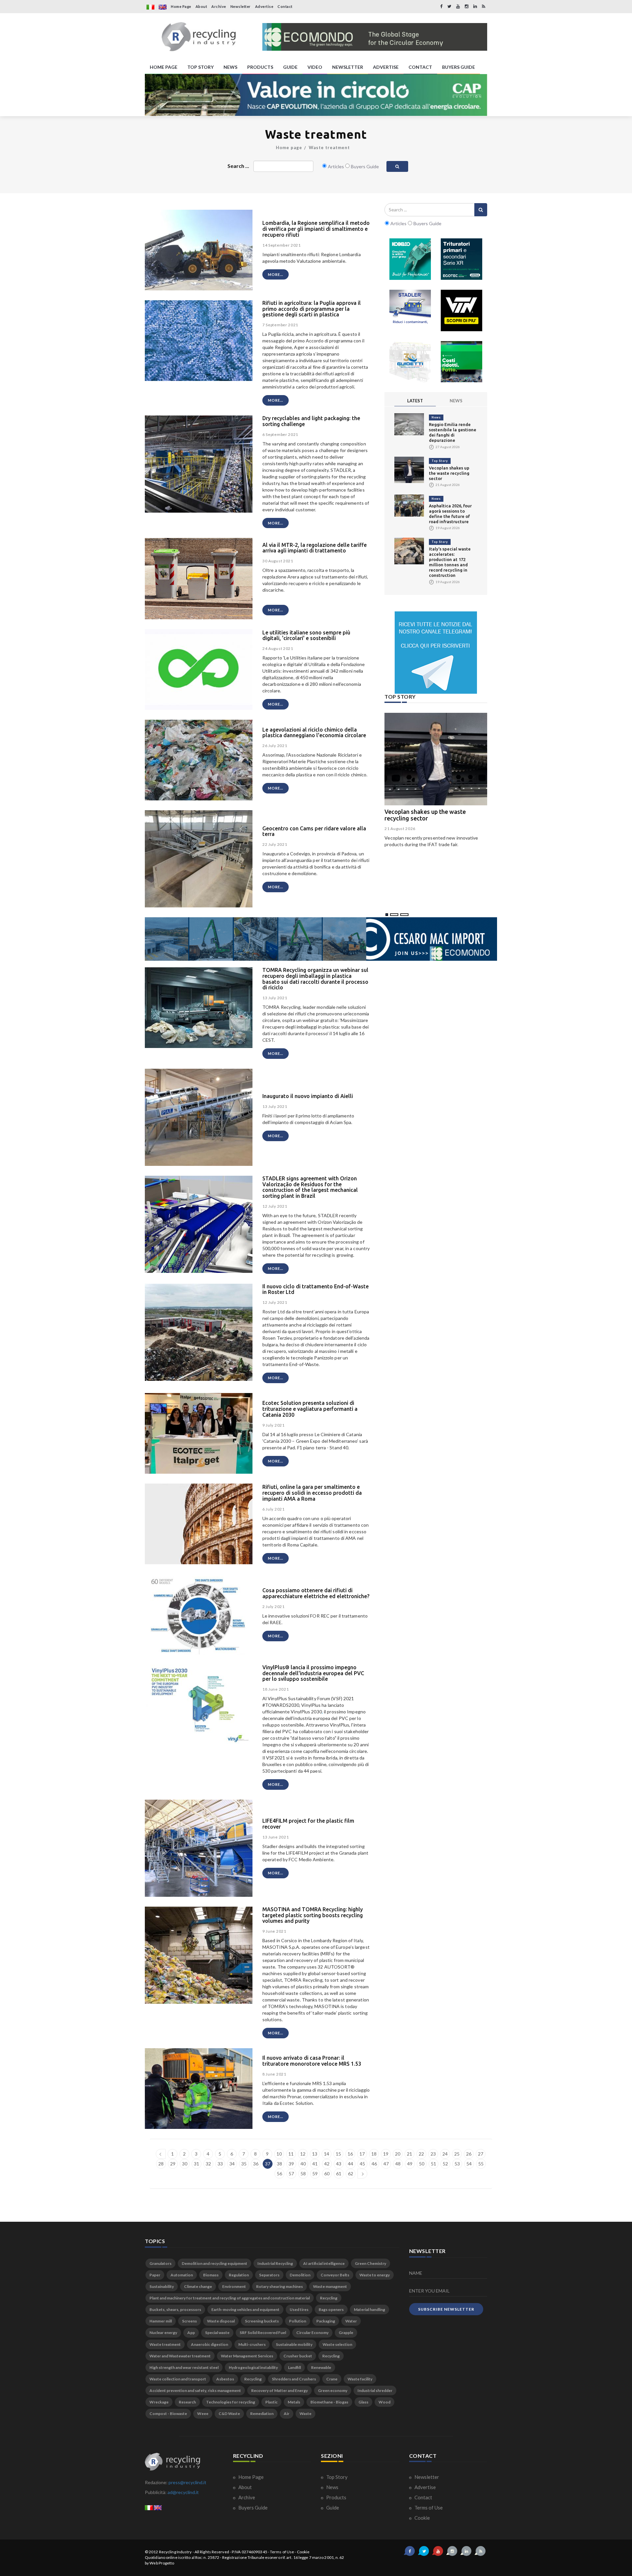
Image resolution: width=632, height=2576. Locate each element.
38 (279, 2164)
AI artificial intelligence (324, 2263)
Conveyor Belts (335, 2275)
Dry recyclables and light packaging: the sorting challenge (311, 421)
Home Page (181, 6)
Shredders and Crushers (294, 2379)
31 (197, 2164)
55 (481, 2164)
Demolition (300, 2275)
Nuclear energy (163, 2333)
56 (279, 2173)
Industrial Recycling (275, 2263)
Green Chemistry (370, 2263)
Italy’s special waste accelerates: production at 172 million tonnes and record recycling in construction (450, 562)
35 (244, 2164)
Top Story (440, 461)
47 (386, 2164)
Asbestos (225, 2379)
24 (445, 2154)
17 (362, 2154)
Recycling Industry (175, 2552)
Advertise (264, 6)
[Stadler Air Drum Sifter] (410, 310)
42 (327, 2164)
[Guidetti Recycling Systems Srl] (410, 362)
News (436, 417)
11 (291, 2154)
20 (398, 2154)
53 (457, 2164)
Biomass (211, 2275)
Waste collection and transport (178, 2379)
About (201, 6)
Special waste (217, 2333)
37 (268, 2164)
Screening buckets (262, 2321)
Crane (332, 2379)
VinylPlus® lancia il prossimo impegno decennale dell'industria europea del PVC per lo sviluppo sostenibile (313, 1673)
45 (362, 2164)
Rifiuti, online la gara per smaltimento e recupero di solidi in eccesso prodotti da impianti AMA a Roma (312, 1493)
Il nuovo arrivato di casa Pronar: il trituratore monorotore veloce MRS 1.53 (312, 2061)
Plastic (271, 2402)
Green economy (333, 2390)
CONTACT (420, 67)
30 (185, 2164)
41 (315, 2164)
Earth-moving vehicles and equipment (245, 2309)
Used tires (299, 2309)
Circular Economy (312, 2333)
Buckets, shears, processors (175, 2309)
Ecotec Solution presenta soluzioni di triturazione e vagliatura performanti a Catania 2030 (310, 1409)
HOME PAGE (164, 67)
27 (481, 2154)
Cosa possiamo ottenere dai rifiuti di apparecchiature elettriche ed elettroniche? (316, 1593)
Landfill (294, 2367)
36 (256, 2164)
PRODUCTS (260, 67)
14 (327, 2154)
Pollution (298, 2321)
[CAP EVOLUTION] (316, 95)
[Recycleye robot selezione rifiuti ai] (461, 362)
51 (434, 2164)
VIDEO (315, 67)
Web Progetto (162, 2563)
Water (351, 2321)
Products (336, 2497)
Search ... (238, 166)
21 (409, 2154)
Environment (234, 2286)
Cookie (422, 2518)
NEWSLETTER (348, 67)
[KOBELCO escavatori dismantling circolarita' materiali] (410, 259)
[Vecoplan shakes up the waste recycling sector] (409, 469)
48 (398, 2164)
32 (208, 2164)
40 (303, 2164)
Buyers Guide (252, 2508)
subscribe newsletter (446, 2309)
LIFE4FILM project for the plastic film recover (308, 1824)
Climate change (198, 2286)
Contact (285, 6)
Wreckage (159, 2402)
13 (315, 2154)
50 (422, 2164)
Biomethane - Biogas (329, 2402)
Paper (155, 2275)
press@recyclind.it (187, 2482)
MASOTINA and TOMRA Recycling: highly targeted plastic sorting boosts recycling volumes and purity (313, 1915)
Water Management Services (247, 2356)
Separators (269, 2275)
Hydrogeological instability (253, 2367)
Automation (182, 2275)
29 (173, 2164)
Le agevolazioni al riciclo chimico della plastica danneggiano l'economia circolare (314, 733)
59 (315, 2173)
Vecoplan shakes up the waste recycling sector (449, 473)
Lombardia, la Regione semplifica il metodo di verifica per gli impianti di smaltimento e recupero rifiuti (316, 229)
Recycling (329, 2298)
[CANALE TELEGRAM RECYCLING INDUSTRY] (436, 653)
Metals (294, 2402)
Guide (332, 2508)
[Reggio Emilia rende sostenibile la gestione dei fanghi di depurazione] (409, 424)
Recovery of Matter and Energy (279, 2390)
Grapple (346, 2333)
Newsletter (241, 6)
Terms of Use (428, 2508)
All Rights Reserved (212, 2552)
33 (220, 2164)
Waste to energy (375, 2275)
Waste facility (360, 2379)
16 (350, 2154)
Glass (363, 2402)
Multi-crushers (252, 2344)
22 (421, 2154)
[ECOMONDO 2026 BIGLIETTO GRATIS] (375, 37)
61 (339, 2173)
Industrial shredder (375, 2390)
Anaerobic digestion (210, 2344)
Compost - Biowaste (168, 2414)
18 (374, 2154)
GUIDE (290, 67)
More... (276, 274)
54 (469, 2164)
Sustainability (162, 2286)
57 (291, 2173)
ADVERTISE (386, 67)
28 (161, 2164)
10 (279, 2154)
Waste (305, 2414)
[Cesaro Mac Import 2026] (321, 939)
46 (374, 2164)
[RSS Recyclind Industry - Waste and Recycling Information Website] (484, 6)
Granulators (160, 2263)
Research (187, 2402)
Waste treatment (329, 148)
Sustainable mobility (294, 2344)
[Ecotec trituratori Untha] (461, 259)
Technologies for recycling (231, 2402)
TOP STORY (200, 67)
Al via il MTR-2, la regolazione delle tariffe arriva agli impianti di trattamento (315, 548)
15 (338, 2154)
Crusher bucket (298, 2356)
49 (410, 2164)
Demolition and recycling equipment (214, 2263)
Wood (384, 2402)
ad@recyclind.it (183, 2492)
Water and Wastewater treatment (180, 2356)
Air (287, 2414)
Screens (189, 2321)
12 (303, 2154)
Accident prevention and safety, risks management (195, 2390)
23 (433, 2154)
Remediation (262, 2414)
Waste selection (337, 2344)
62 (351, 2173)
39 (291, 2164)
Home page (289, 148)
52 (445, 2164)
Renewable (321, 2367)
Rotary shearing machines (279, 2286)
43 (339, 2164)
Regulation (239, 2275)
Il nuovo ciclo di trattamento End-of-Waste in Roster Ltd (316, 1289)
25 (457, 2154)
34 (232, 2164)
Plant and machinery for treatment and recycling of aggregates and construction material (230, 2298)
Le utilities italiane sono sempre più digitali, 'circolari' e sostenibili (306, 635)
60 (327, 2173)
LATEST (415, 401)
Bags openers (331, 2309)
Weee (203, 2414)
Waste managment (330, 2286)
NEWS (230, 67)
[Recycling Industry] (199, 37)
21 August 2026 (400, 829)
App (191, 2333)
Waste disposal (221, 2321)
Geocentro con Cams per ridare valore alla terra (314, 831)
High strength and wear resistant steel (184, 2367)
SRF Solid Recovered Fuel (263, 2333)
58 (303, 2173)
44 (351, 2164)
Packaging (326, 2321)
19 (386, 2154)
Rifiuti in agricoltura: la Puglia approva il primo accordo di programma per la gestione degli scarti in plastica (312, 309)
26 (469, 2154)
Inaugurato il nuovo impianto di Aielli (308, 1096)
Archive (219, 6)
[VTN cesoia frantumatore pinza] (461, 310)
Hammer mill (161, 2321)
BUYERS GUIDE (459, 67)
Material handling (369, 2309)
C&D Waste (229, 2414)
